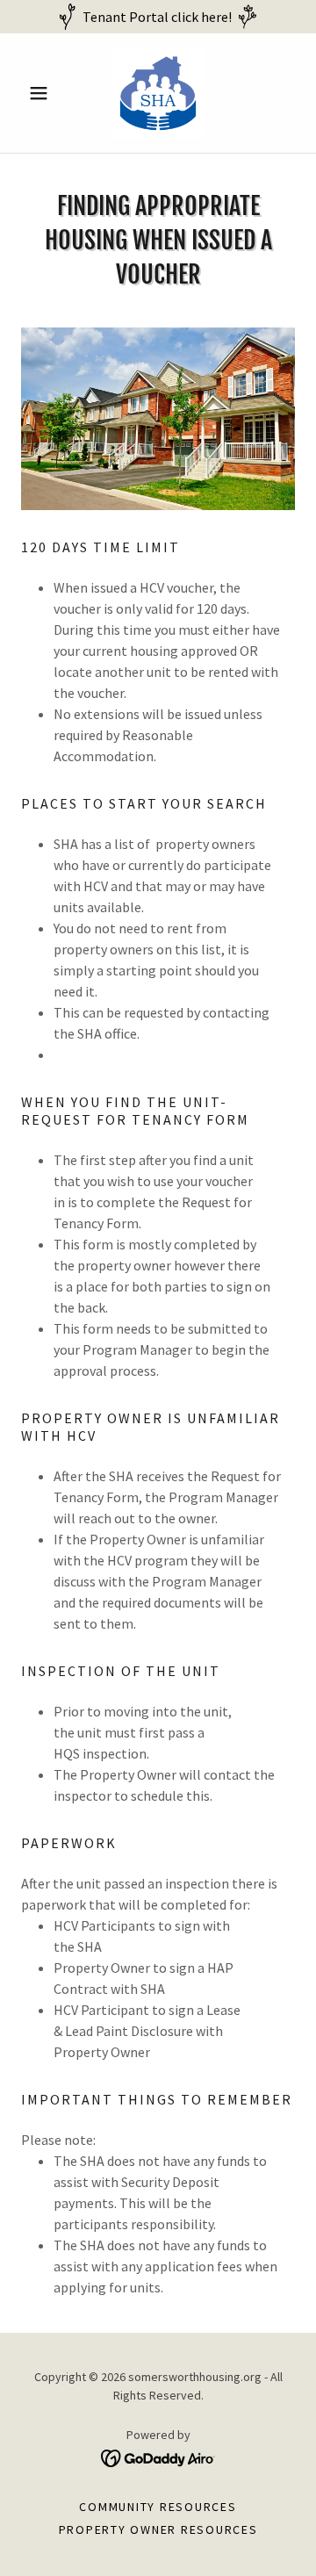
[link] (158, 93)
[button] (42, 93)
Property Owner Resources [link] (158, 2529)
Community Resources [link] (158, 2507)
